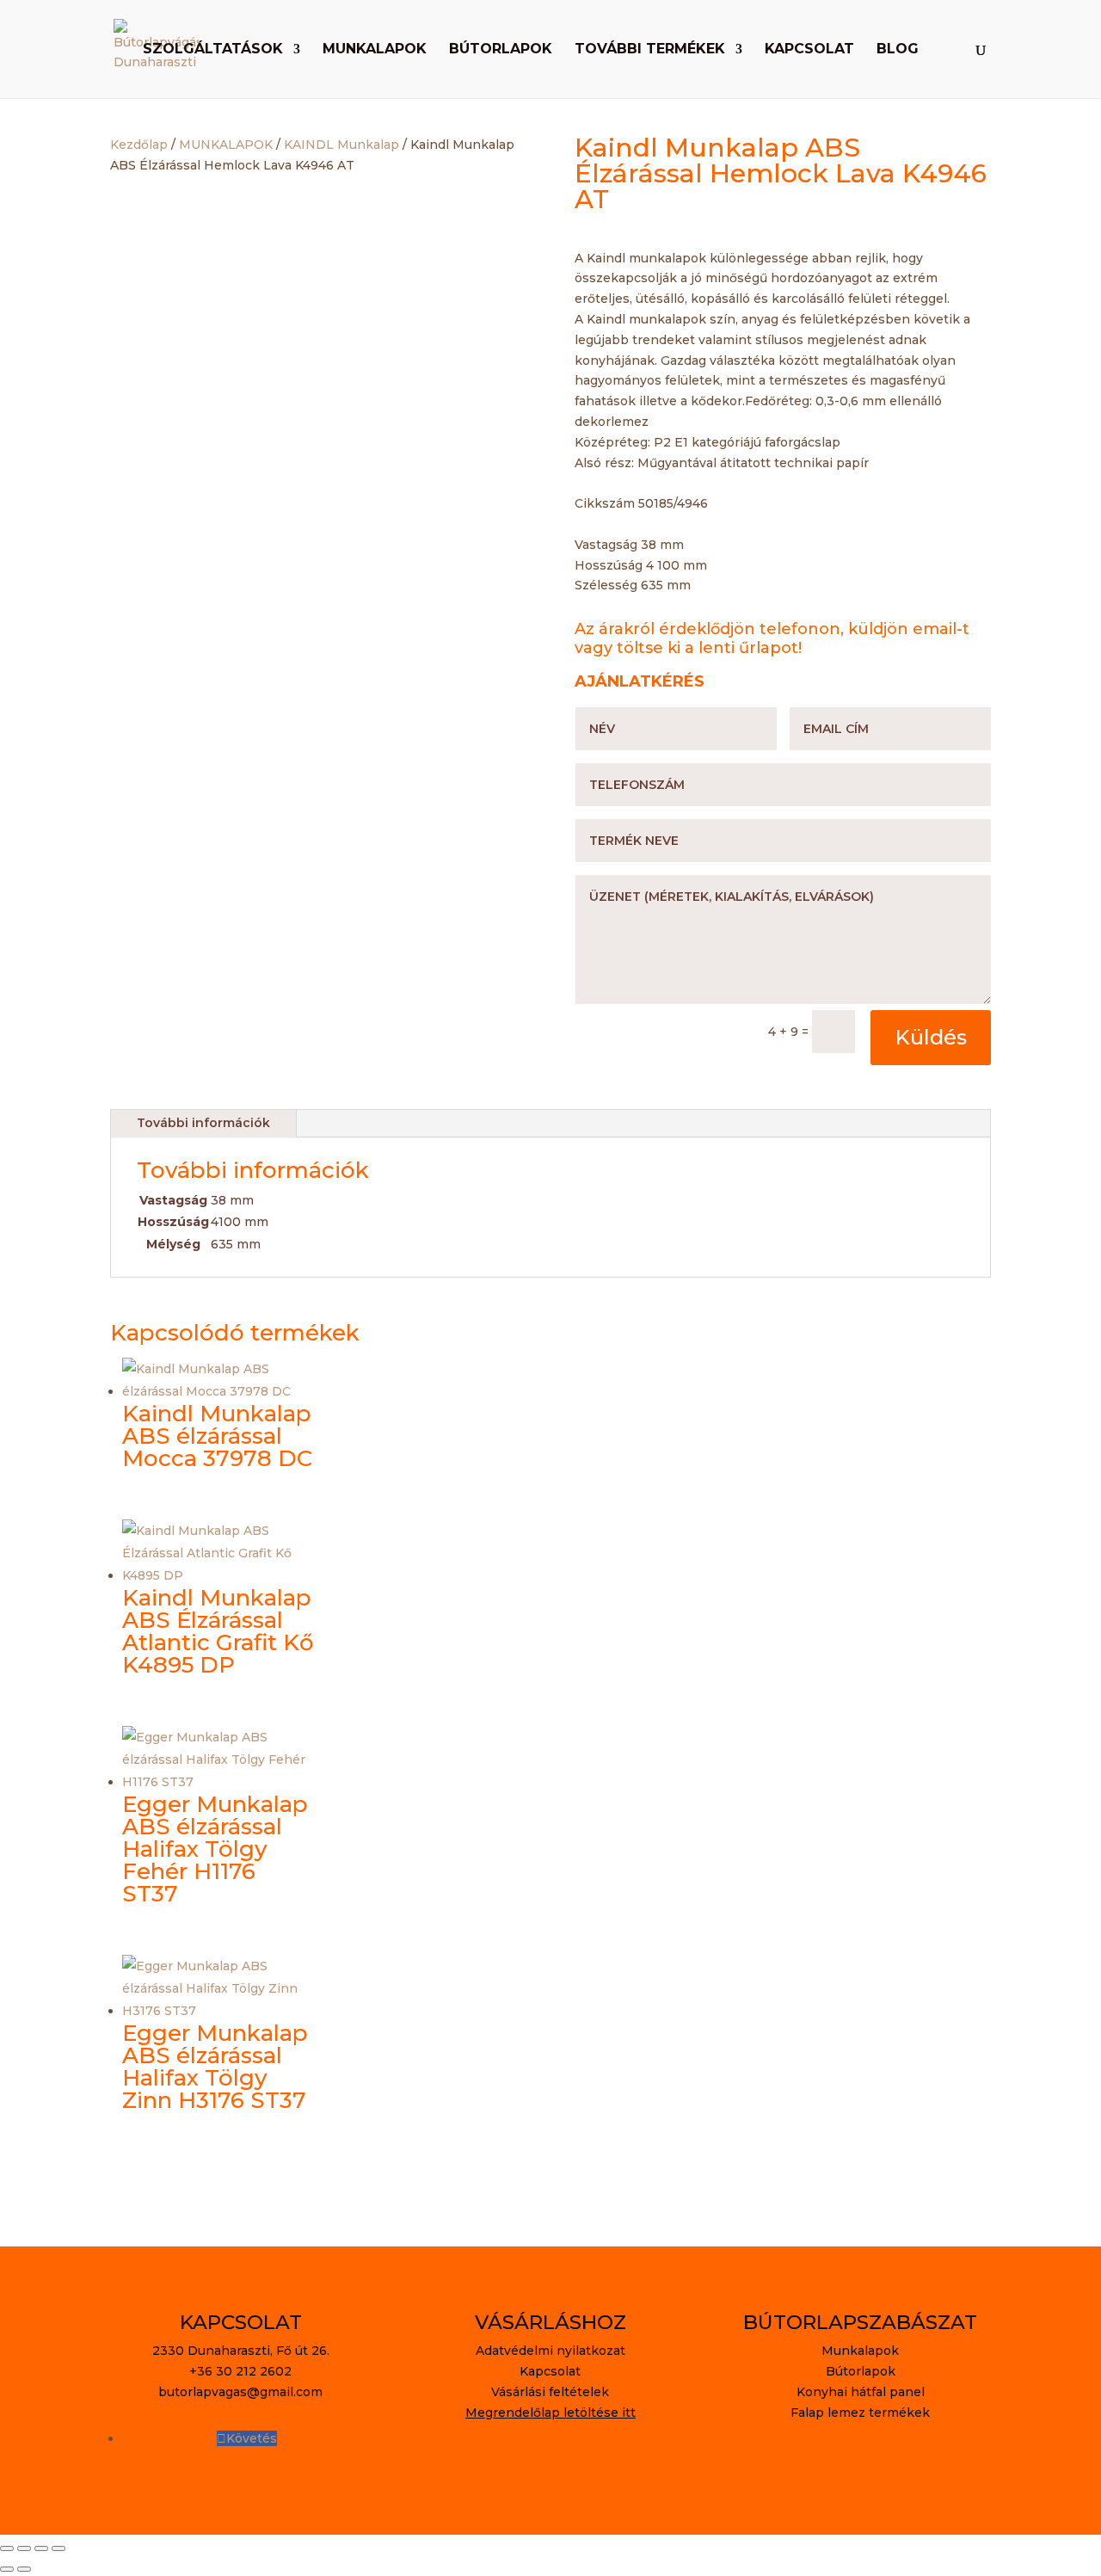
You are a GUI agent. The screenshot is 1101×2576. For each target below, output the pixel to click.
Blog (898, 50)
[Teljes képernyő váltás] (24, 2548)
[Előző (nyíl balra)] (7, 2569)
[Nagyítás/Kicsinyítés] (7, 2548)
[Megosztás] (41, 2548)
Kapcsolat (809, 50)
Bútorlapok (501, 50)
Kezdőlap (139, 145)
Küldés (931, 1037)
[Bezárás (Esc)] (58, 2548)
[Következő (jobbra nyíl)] (24, 2569)
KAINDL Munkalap (341, 145)
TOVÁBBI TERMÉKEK (650, 50)
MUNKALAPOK (226, 145)
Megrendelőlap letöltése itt (550, 2413)
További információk (203, 1123)
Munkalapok (375, 50)
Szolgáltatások (213, 50)
